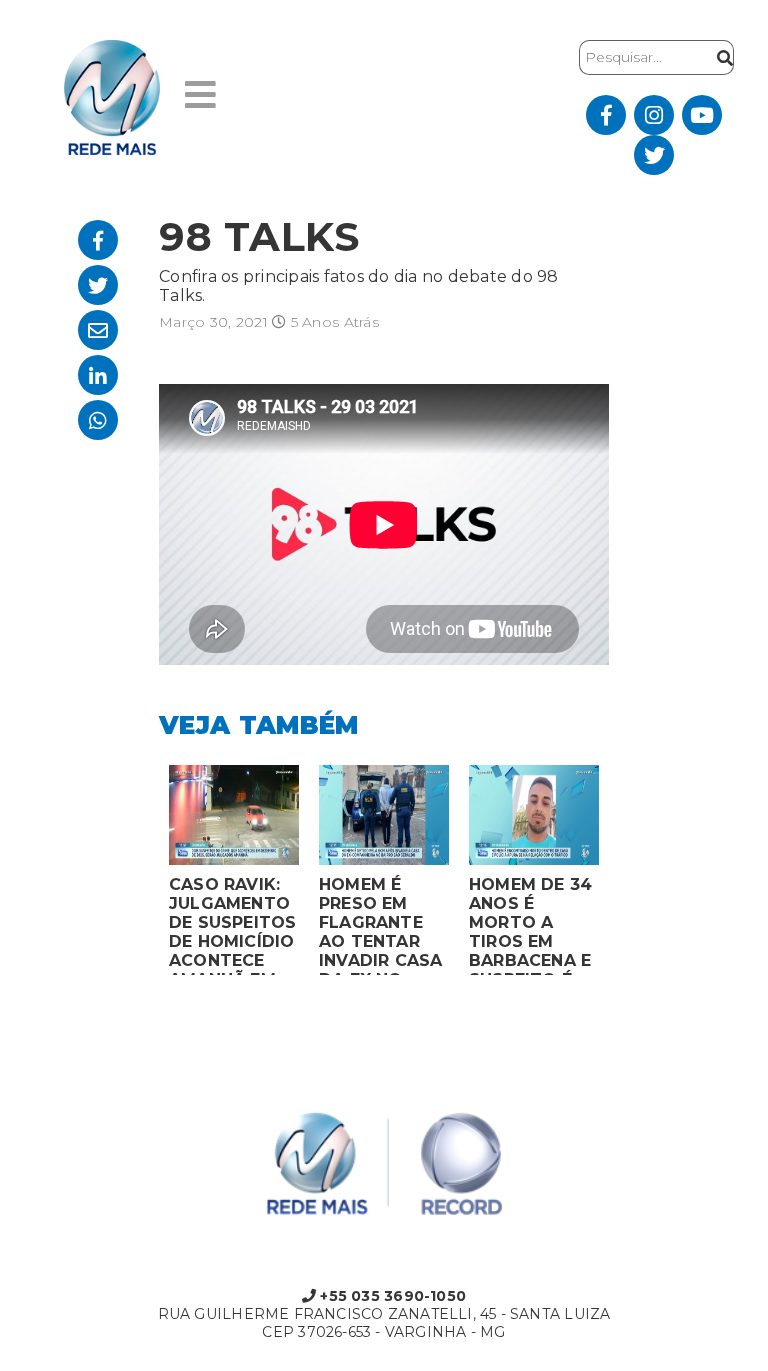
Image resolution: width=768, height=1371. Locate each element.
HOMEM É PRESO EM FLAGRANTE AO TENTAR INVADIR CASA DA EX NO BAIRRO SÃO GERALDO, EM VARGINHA (381, 925)
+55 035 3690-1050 (391, 1296)
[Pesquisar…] (720, 57)
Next (624, 875)
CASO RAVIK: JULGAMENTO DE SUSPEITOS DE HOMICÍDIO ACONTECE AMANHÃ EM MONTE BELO (233, 925)
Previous (144, 875)
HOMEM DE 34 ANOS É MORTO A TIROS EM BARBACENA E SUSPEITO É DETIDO (530, 925)
